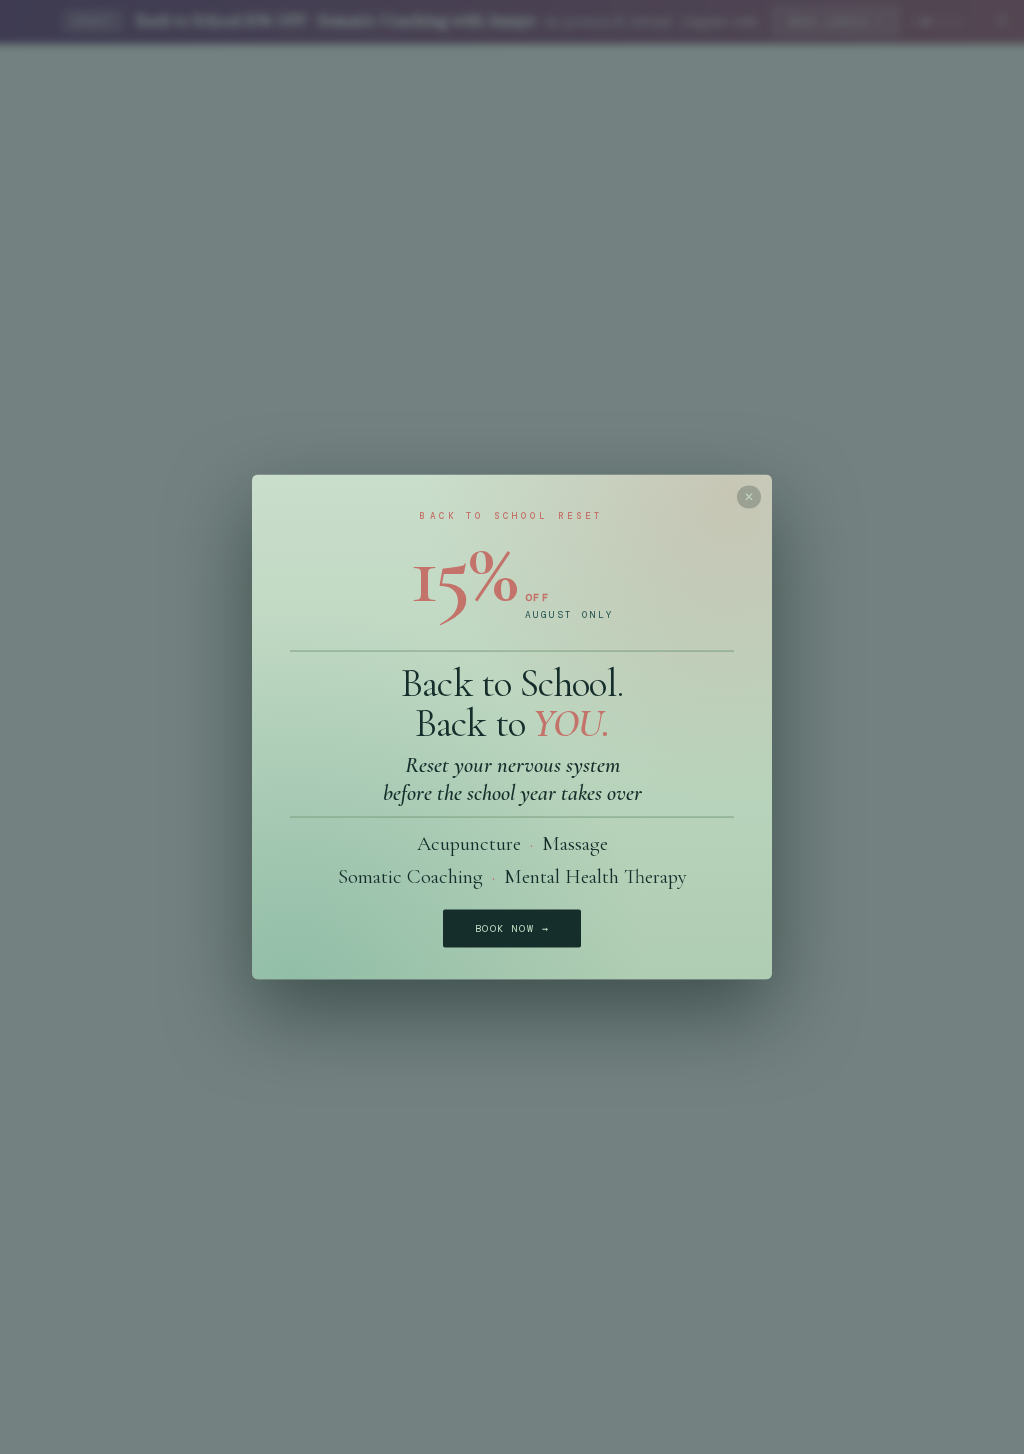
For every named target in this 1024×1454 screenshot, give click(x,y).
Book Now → (512, 928)
